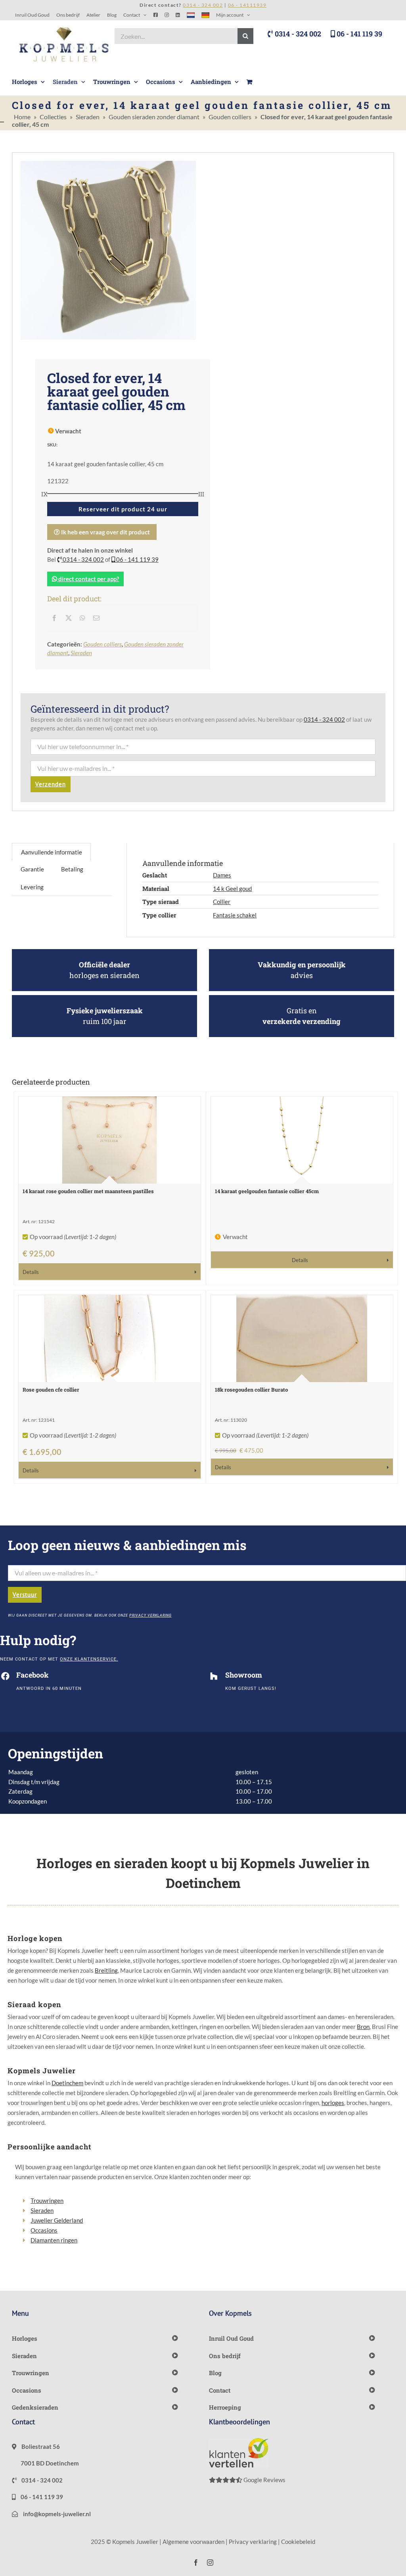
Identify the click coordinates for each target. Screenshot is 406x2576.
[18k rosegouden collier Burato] (302, 1339)
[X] (69, 618)
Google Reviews (264, 2480)
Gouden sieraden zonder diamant (154, 117)
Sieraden (88, 117)
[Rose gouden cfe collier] (110, 1339)
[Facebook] (54, 618)
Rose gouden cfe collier (51, 1390)
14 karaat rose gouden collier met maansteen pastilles (88, 1191)
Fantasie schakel (235, 915)
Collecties (53, 117)
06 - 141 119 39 (359, 34)
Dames (222, 875)
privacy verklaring (150, 1615)
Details (31, 1272)
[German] (205, 15)
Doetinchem (67, 2083)
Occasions (44, 2230)
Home (22, 117)
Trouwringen (47, 2200)
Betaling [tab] (72, 869)
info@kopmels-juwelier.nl (56, 2514)
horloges (333, 2103)
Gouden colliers (230, 117)
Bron (363, 2027)
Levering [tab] (32, 887)
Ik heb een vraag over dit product (105, 532)
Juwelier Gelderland (57, 2220)
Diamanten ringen (54, 2240)
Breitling (106, 1970)
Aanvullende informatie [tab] (52, 852)
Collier (222, 902)
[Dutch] (191, 15)
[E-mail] (96, 618)
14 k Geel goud (232, 889)
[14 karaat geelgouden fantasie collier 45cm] (302, 1140)
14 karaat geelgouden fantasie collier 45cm (267, 1191)
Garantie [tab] (32, 869)
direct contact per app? (88, 579)
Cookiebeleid (298, 2542)
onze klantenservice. (89, 1659)
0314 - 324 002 (297, 34)
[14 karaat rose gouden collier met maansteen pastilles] (110, 1140)
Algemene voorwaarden (193, 2542)
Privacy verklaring (253, 2542)
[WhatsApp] (82, 618)
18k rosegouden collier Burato (251, 1390)
